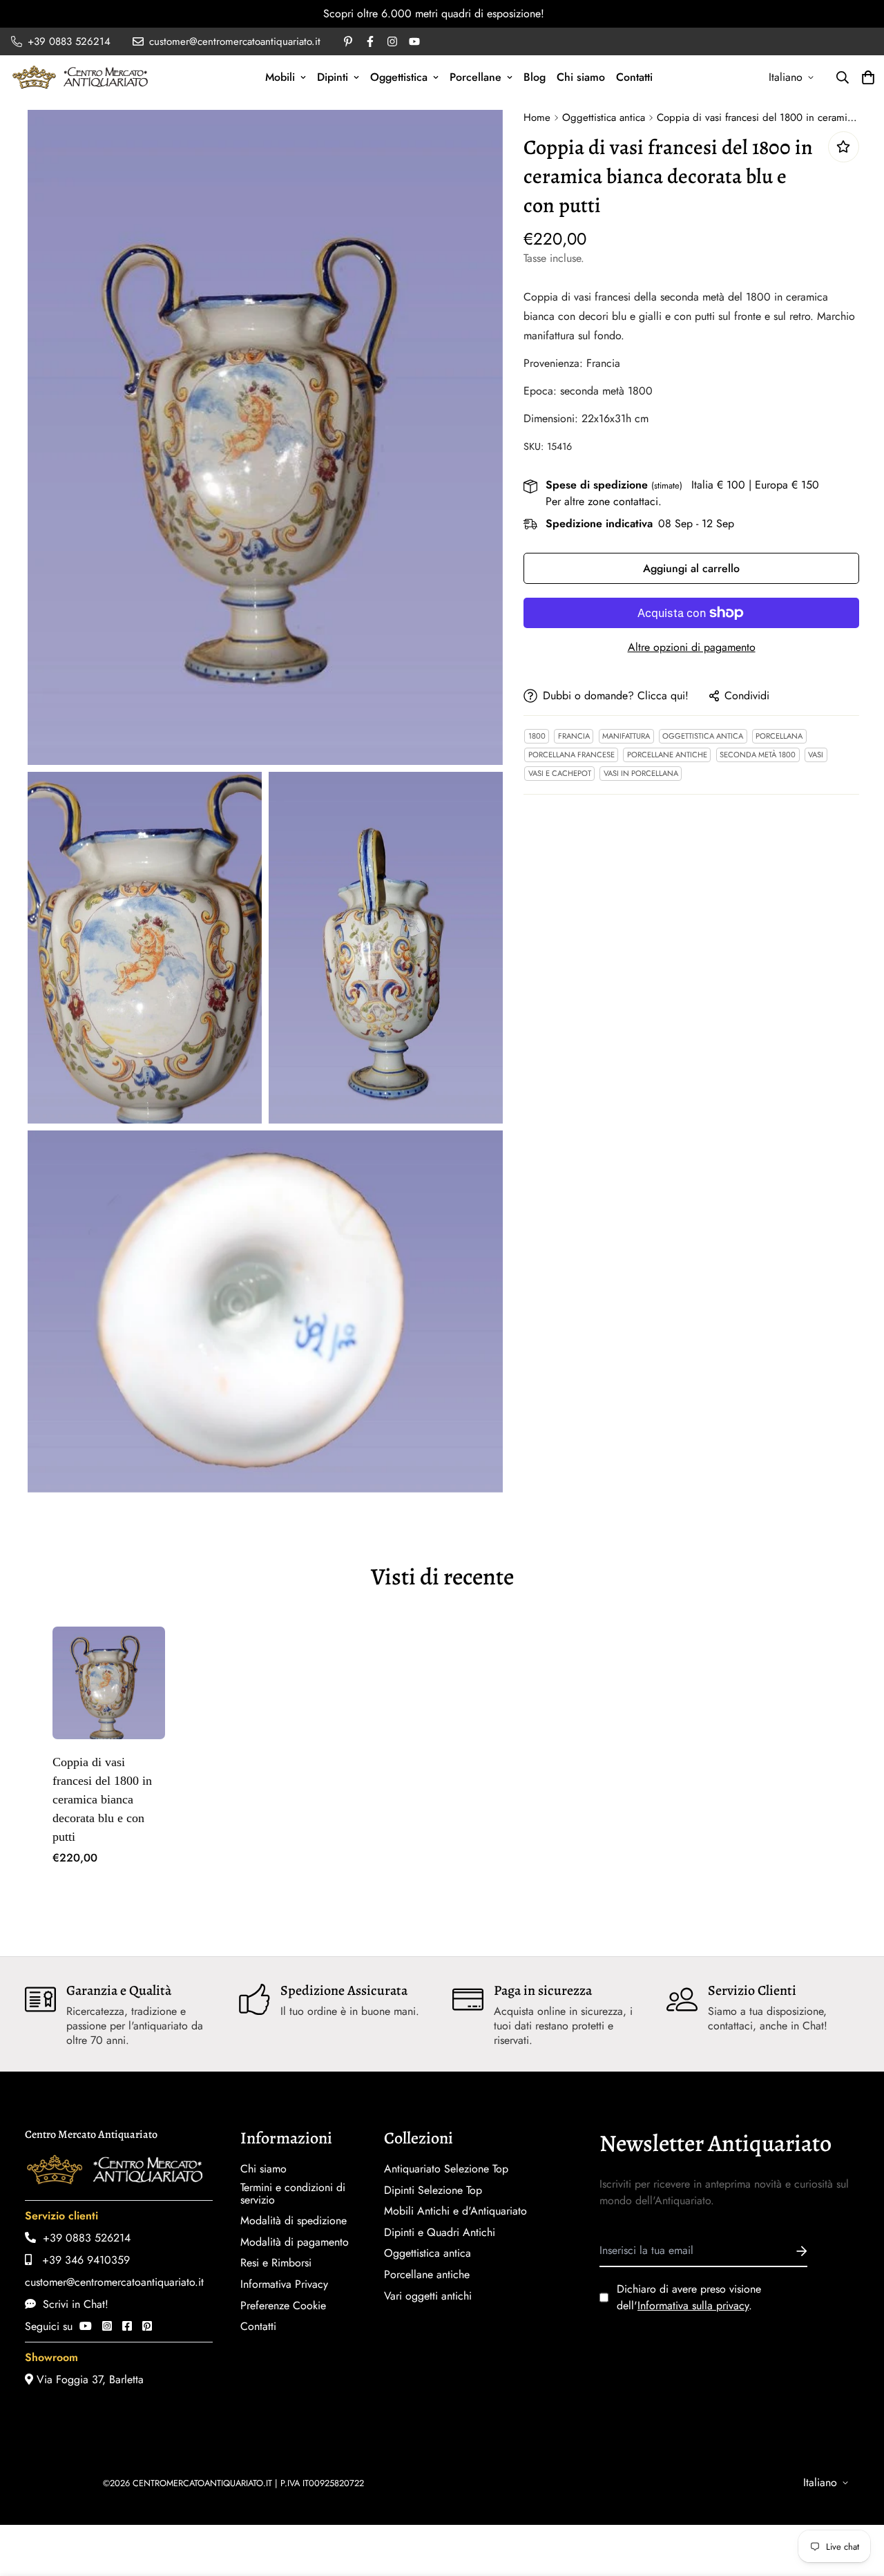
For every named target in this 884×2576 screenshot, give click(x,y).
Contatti (634, 77)
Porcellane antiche (427, 2275)
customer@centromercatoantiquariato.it (114, 2282)
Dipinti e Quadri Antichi (440, 2233)
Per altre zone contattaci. (604, 501)
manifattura (626, 736)
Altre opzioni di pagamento (692, 647)
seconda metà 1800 (758, 755)
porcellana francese (571, 755)
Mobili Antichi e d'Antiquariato (455, 2211)
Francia (574, 736)
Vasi (816, 755)
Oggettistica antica (604, 117)
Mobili (280, 77)
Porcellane (475, 77)
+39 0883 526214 (83, 2238)
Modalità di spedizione (294, 2221)
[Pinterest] (147, 2326)
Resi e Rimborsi (276, 2263)
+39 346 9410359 (81, 2260)
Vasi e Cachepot (560, 773)
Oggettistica (399, 77)
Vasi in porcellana (641, 773)
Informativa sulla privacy (693, 2305)
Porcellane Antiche (667, 755)
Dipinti (333, 77)
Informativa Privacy (284, 2284)
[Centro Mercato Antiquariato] (80, 77)
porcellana (779, 736)
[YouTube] (86, 2326)
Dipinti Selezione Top (433, 2190)
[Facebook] (127, 2326)
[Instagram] (107, 2326)
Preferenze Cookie (283, 2306)
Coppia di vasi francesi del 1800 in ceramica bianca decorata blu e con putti (102, 1799)
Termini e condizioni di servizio (293, 2194)
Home (537, 117)
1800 (537, 736)
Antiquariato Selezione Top (446, 2169)
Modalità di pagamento (295, 2242)
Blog (535, 77)
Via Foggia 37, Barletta (88, 2379)
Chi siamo (581, 77)
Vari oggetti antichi (428, 2296)
